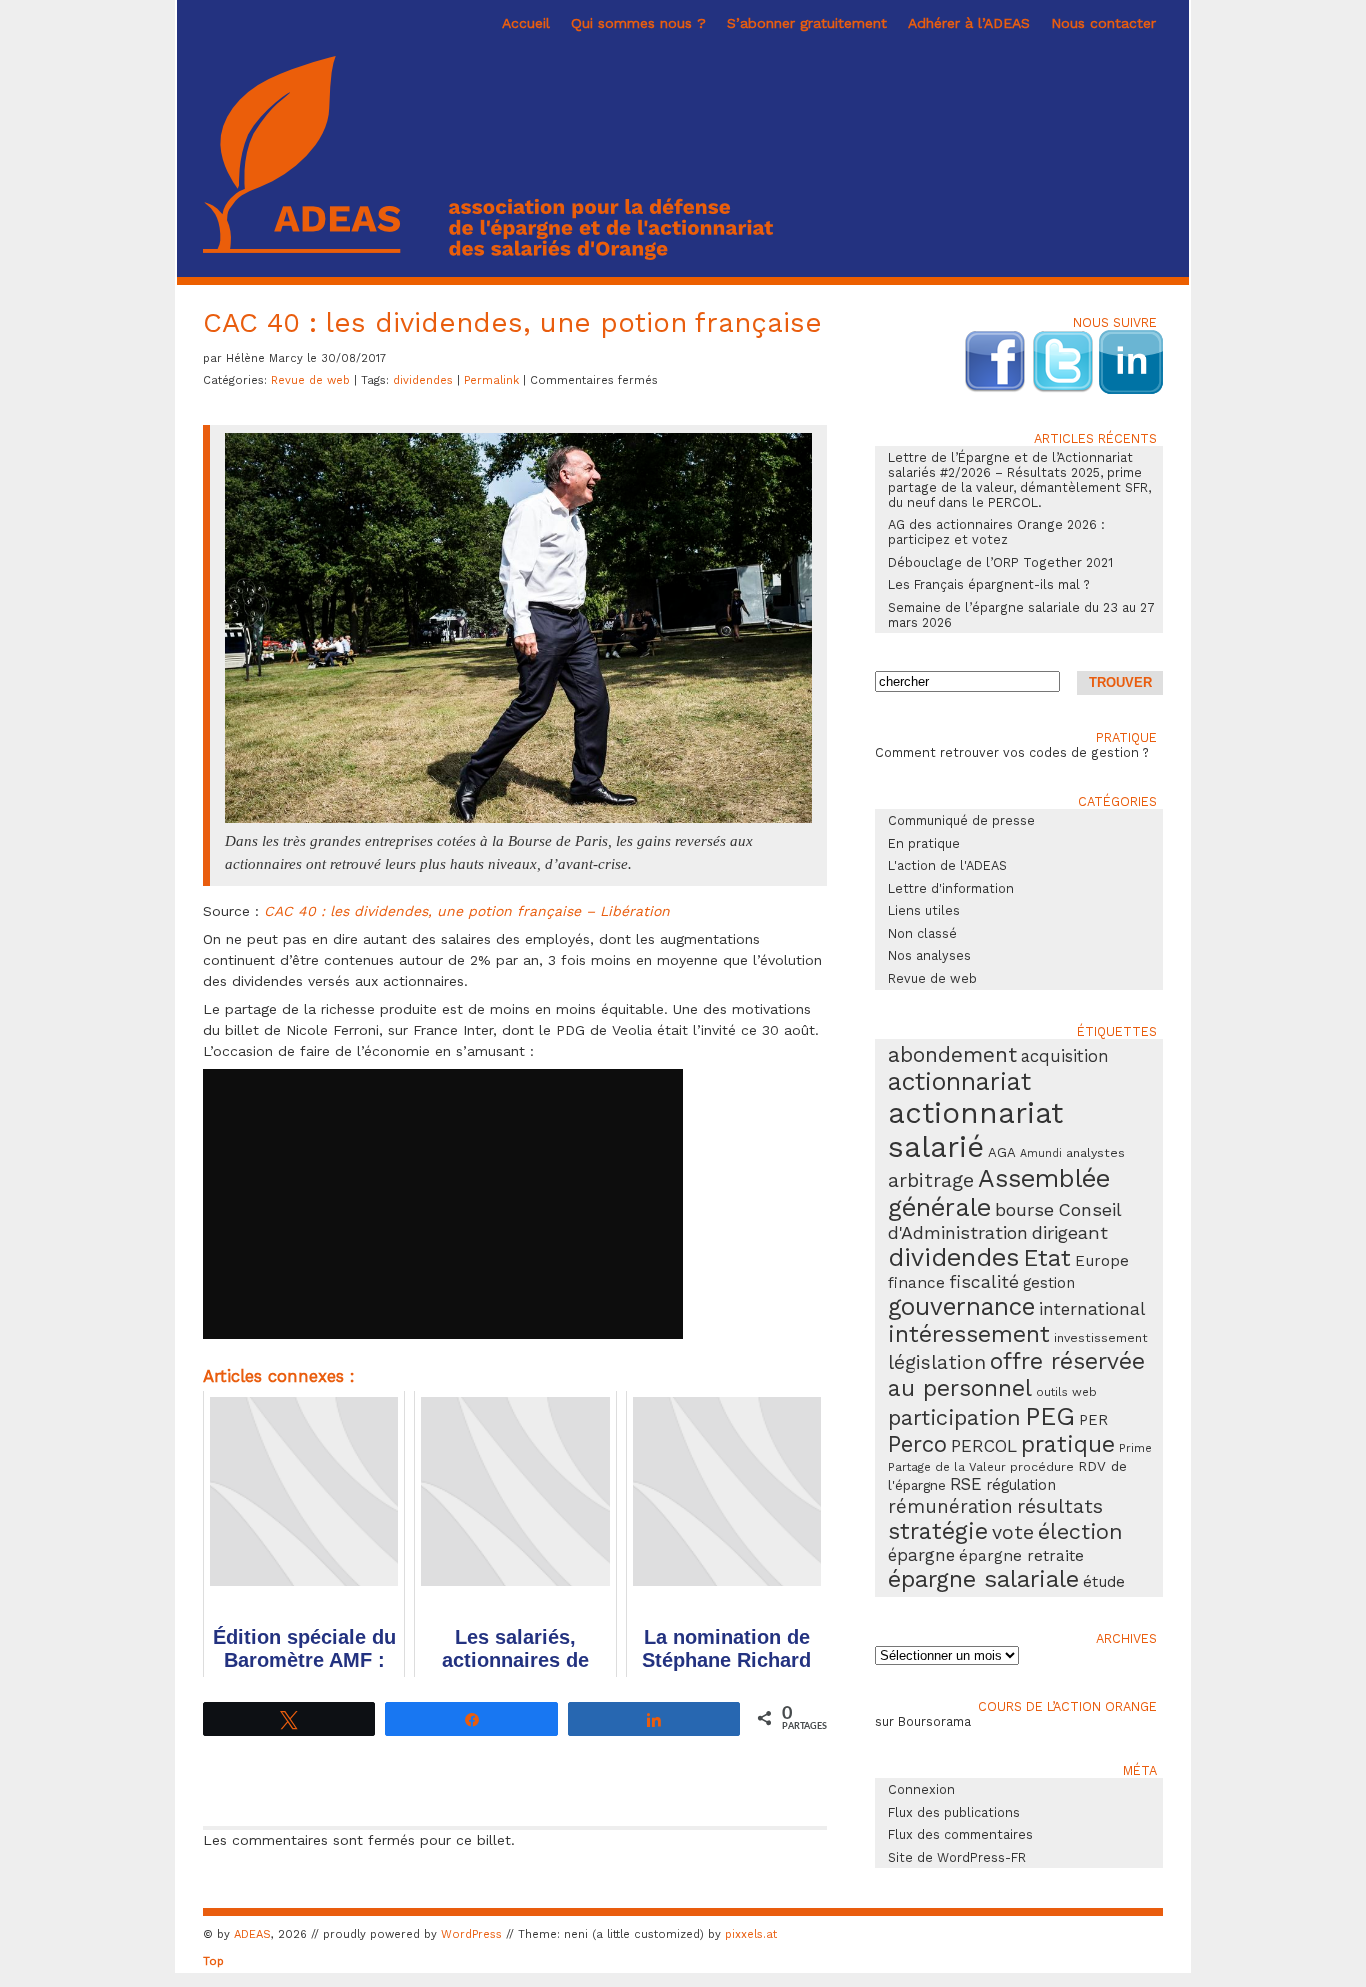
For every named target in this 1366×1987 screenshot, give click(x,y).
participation (954, 1417)
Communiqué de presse (961, 820)
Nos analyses (929, 955)
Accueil (526, 23)
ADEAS (252, 1934)
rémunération (950, 1507)
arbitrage (931, 1180)
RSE (966, 1484)
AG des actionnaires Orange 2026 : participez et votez (996, 532)
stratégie (938, 1531)
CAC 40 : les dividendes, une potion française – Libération (467, 911)
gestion (1049, 1283)
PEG (1050, 1416)
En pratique (924, 843)
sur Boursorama (923, 1721)
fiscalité (984, 1282)
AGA (1002, 1152)
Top (213, 1961)
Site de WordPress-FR (957, 1857)
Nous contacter (1103, 23)
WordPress (471, 1934)
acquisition (1065, 1056)
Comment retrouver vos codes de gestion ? (1012, 752)
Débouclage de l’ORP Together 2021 (1000, 562)
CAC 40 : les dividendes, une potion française (512, 322)
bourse (1024, 1209)
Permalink (493, 380)
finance (916, 1283)
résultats (1060, 1506)
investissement (1101, 1337)
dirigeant (1070, 1232)
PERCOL (984, 1446)
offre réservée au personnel (1016, 1375)
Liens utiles (924, 910)
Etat (1047, 1258)
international (1092, 1309)
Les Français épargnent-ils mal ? (989, 584)
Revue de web (310, 380)
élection (1080, 1531)
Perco (917, 1444)
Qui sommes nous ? (638, 23)
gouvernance (961, 1306)
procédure (1042, 1466)
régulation (1021, 1485)
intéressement (969, 1334)
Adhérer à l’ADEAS (969, 23)
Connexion (921, 1789)
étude (1104, 1582)
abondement (952, 1054)
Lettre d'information (951, 888)
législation (937, 1362)
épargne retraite (1021, 1556)
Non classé (922, 933)
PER (1093, 1420)
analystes (1095, 1152)
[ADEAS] (488, 255)
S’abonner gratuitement (807, 23)
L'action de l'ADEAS (947, 865)
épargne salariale (983, 1579)
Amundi (1041, 1153)
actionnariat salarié (975, 1130)
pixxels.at (751, 1934)
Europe (1102, 1261)
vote (1013, 1532)
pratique (1068, 1444)
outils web (1066, 1392)
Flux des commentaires (960, 1834)
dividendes (423, 380)
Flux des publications (954, 1812)
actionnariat (959, 1081)
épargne (921, 1555)
